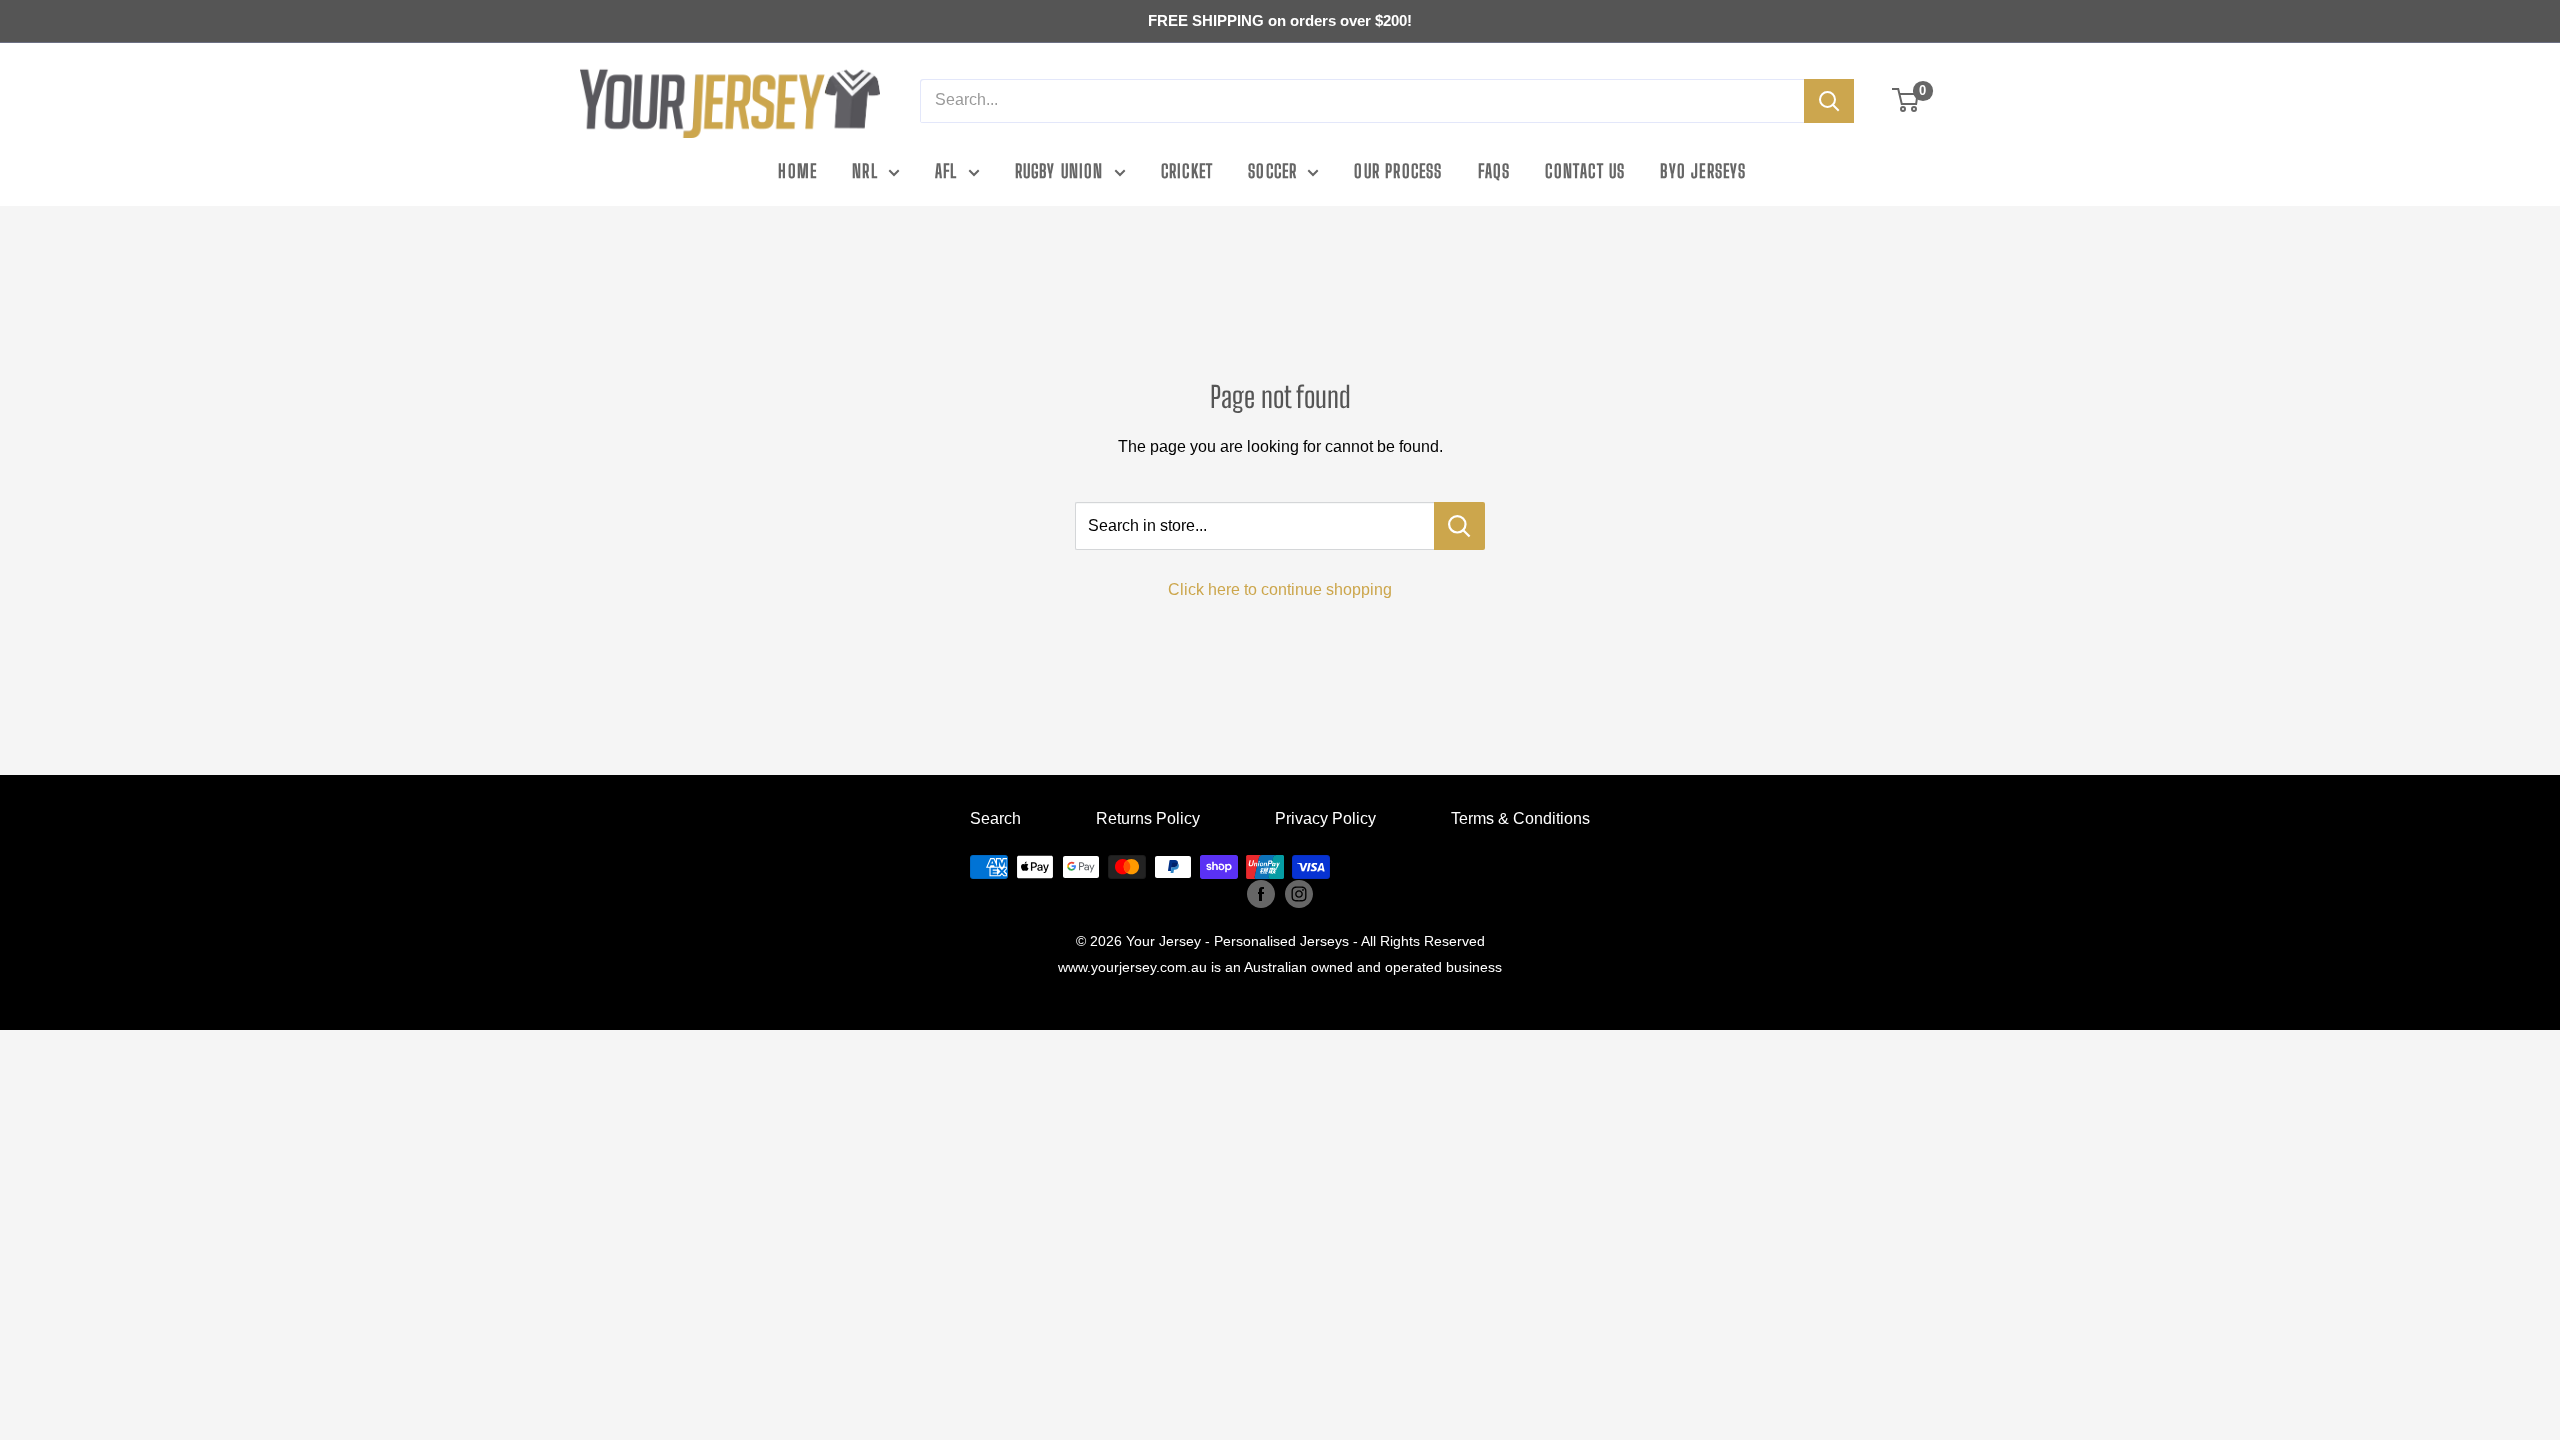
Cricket (1187, 171)
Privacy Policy (1325, 818)
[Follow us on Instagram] (1299, 893)
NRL (865, 171)
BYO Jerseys (1703, 171)
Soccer (1272, 171)
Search (995, 818)
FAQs (1494, 171)
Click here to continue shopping (1280, 589)
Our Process (1398, 171)
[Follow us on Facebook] (1261, 893)
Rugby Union (1059, 171)
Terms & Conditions (1520, 818)
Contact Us (1585, 171)
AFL (946, 171)
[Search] (1829, 101)
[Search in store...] (1459, 526)
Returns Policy (1148, 818)
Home (797, 171)
